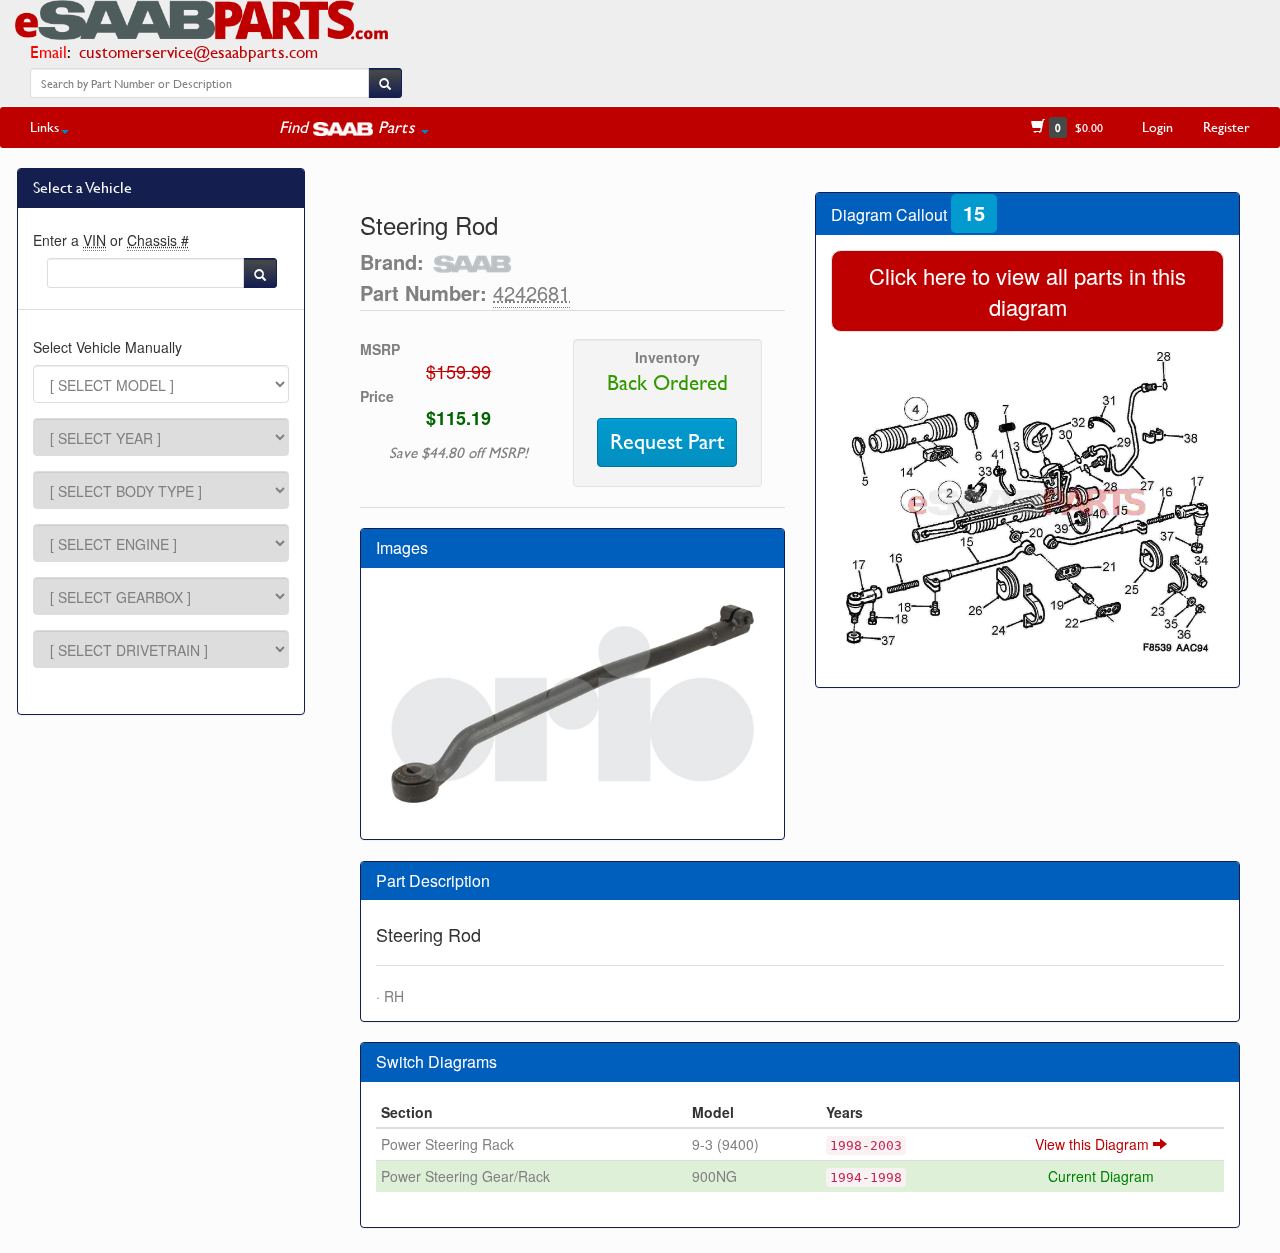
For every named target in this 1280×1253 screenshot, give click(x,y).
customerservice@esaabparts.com (198, 51)
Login (1157, 126)
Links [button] (44, 126)
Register (1226, 126)
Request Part (667, 442)
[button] (354, 127)
